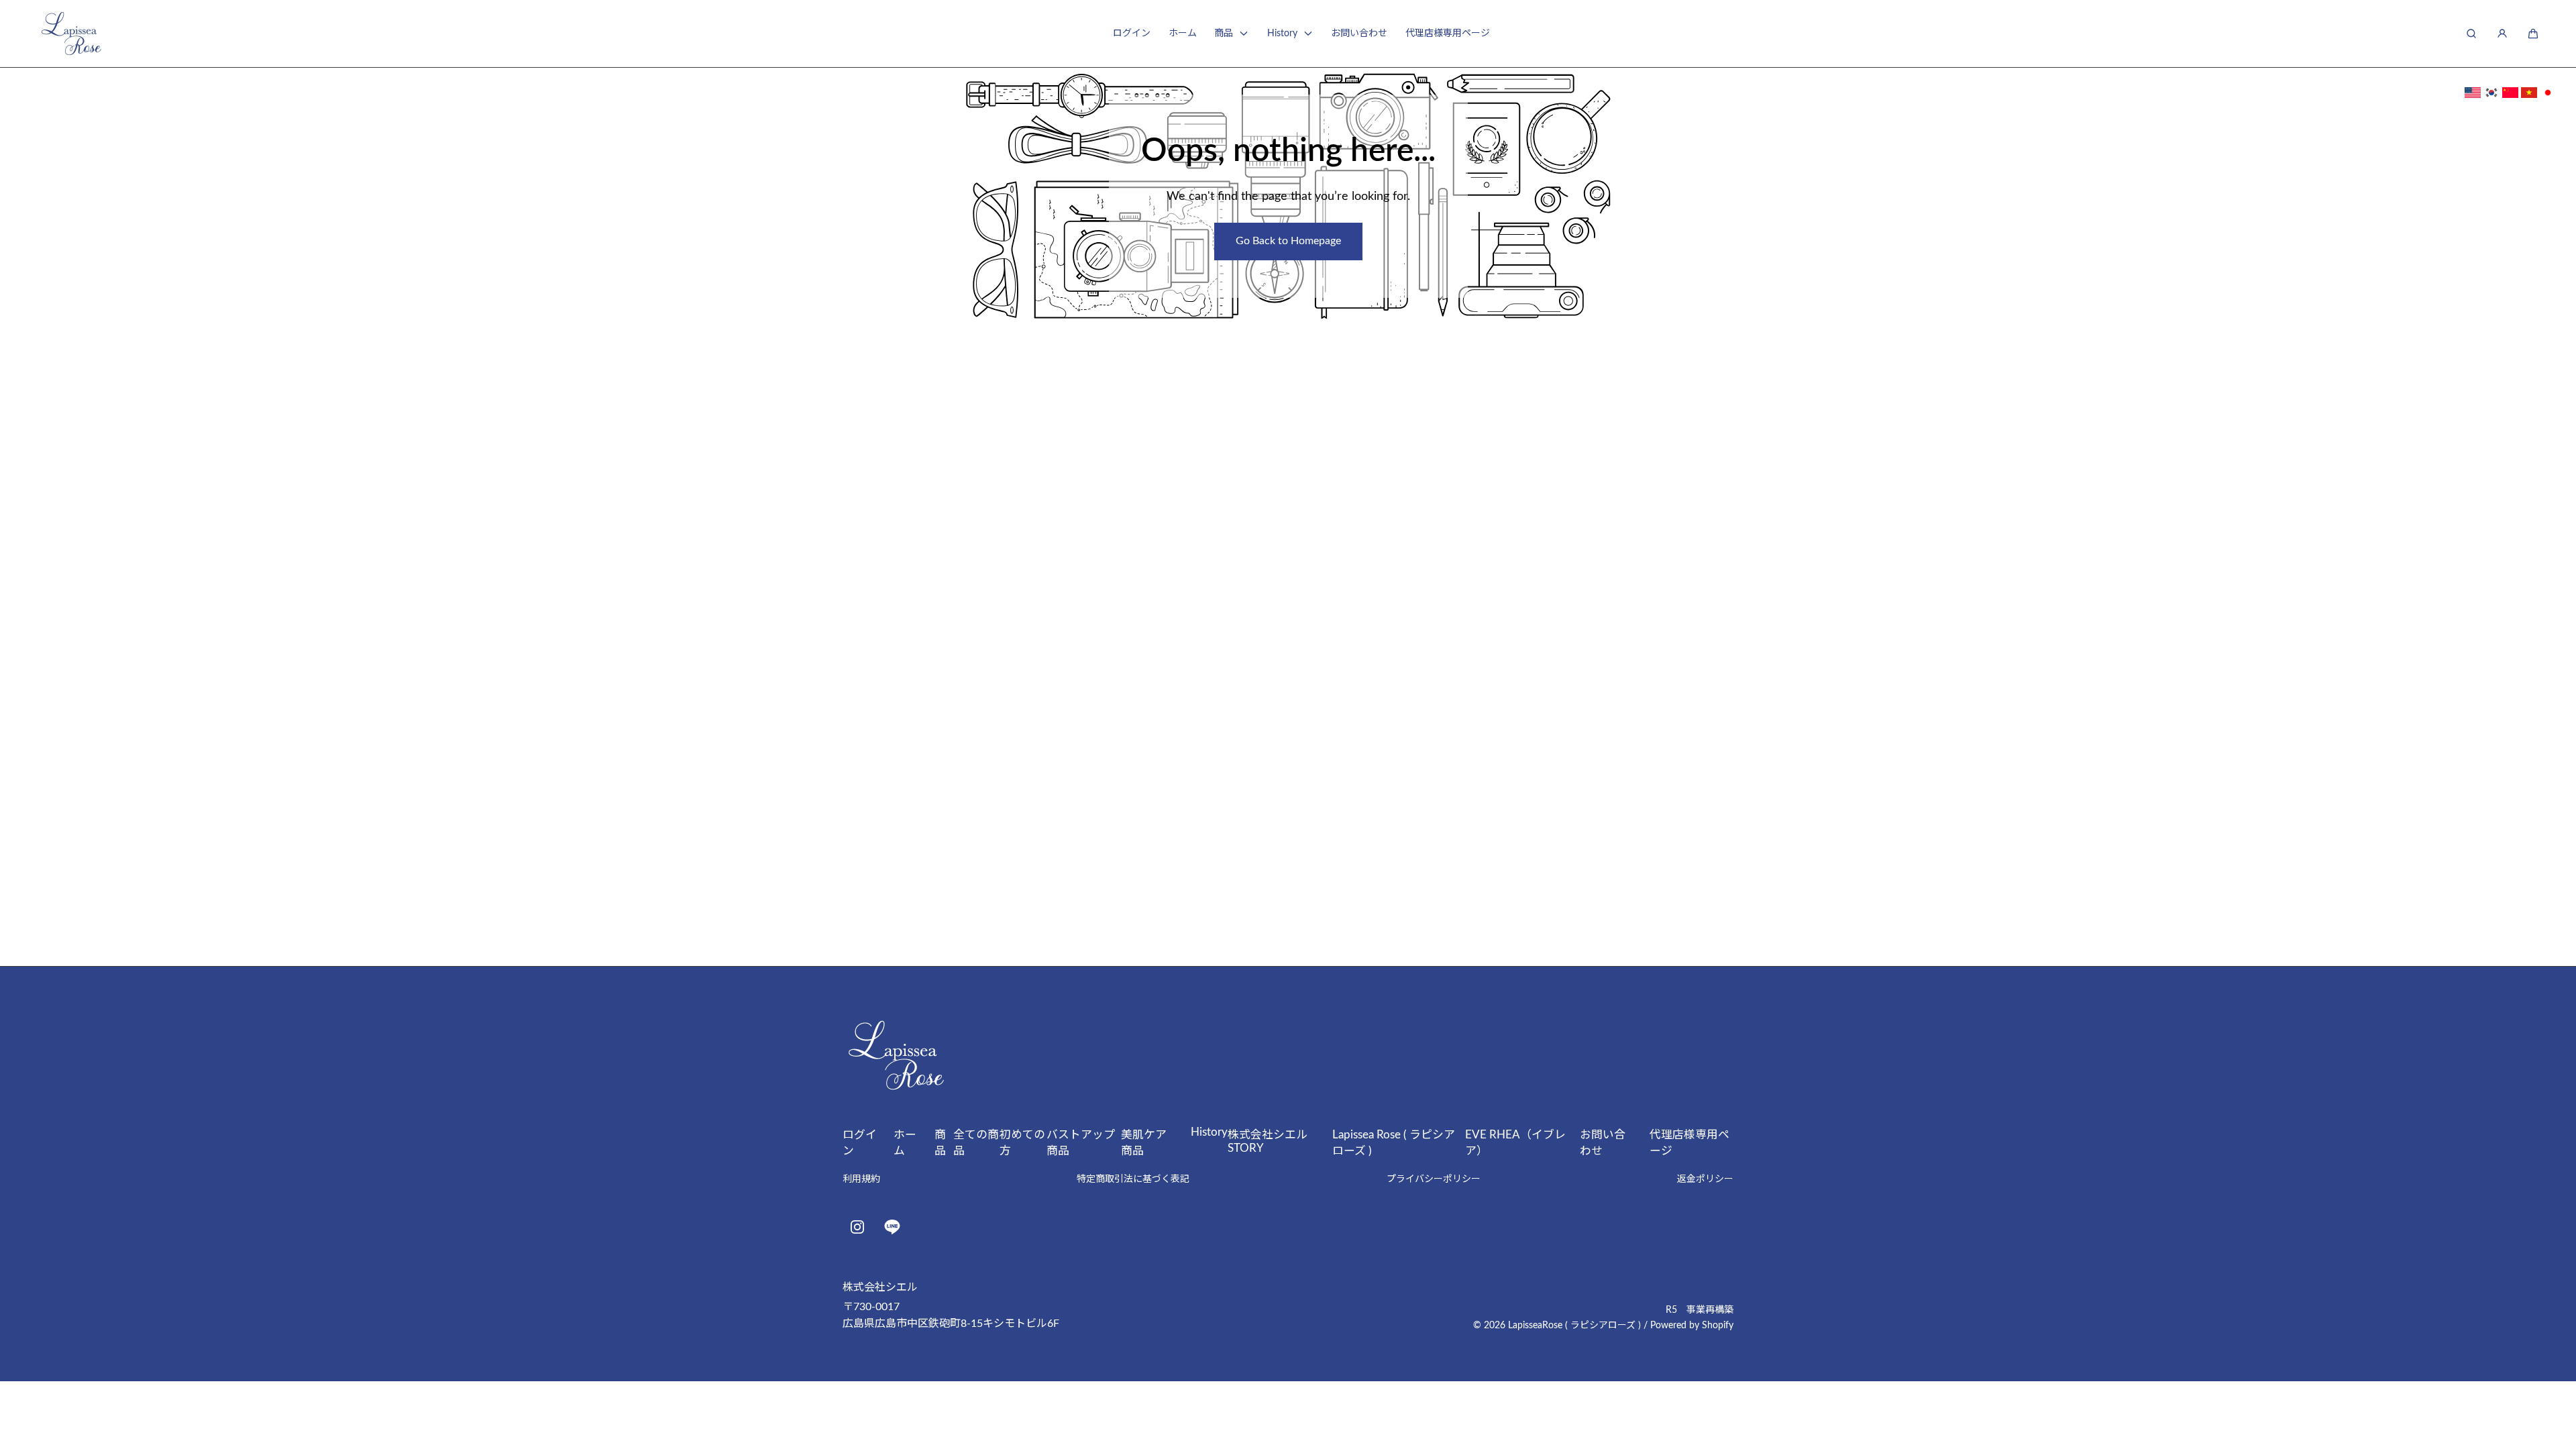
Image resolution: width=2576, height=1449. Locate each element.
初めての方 (1022, 1143)
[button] (2533, 34)
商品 (1224, 34)
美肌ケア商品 (1144, 1143)
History (1282, 34)
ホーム (1183, 34)
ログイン (1132, 34)
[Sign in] (2502, 34)
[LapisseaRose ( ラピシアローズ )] (71, 34)
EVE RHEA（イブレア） (1515, 1143)
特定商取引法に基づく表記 (1133, 1179)
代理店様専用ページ (1448, 34)
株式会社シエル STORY (1273, 1141)
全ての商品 (976, 1143)
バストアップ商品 (1081, 1143)
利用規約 (861, 1179)
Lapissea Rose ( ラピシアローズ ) (1394, 1143)
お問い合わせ (1359, 34)
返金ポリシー (1705, 1179)
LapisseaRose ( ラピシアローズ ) (1574, 1326)
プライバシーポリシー (1434, 1179)
